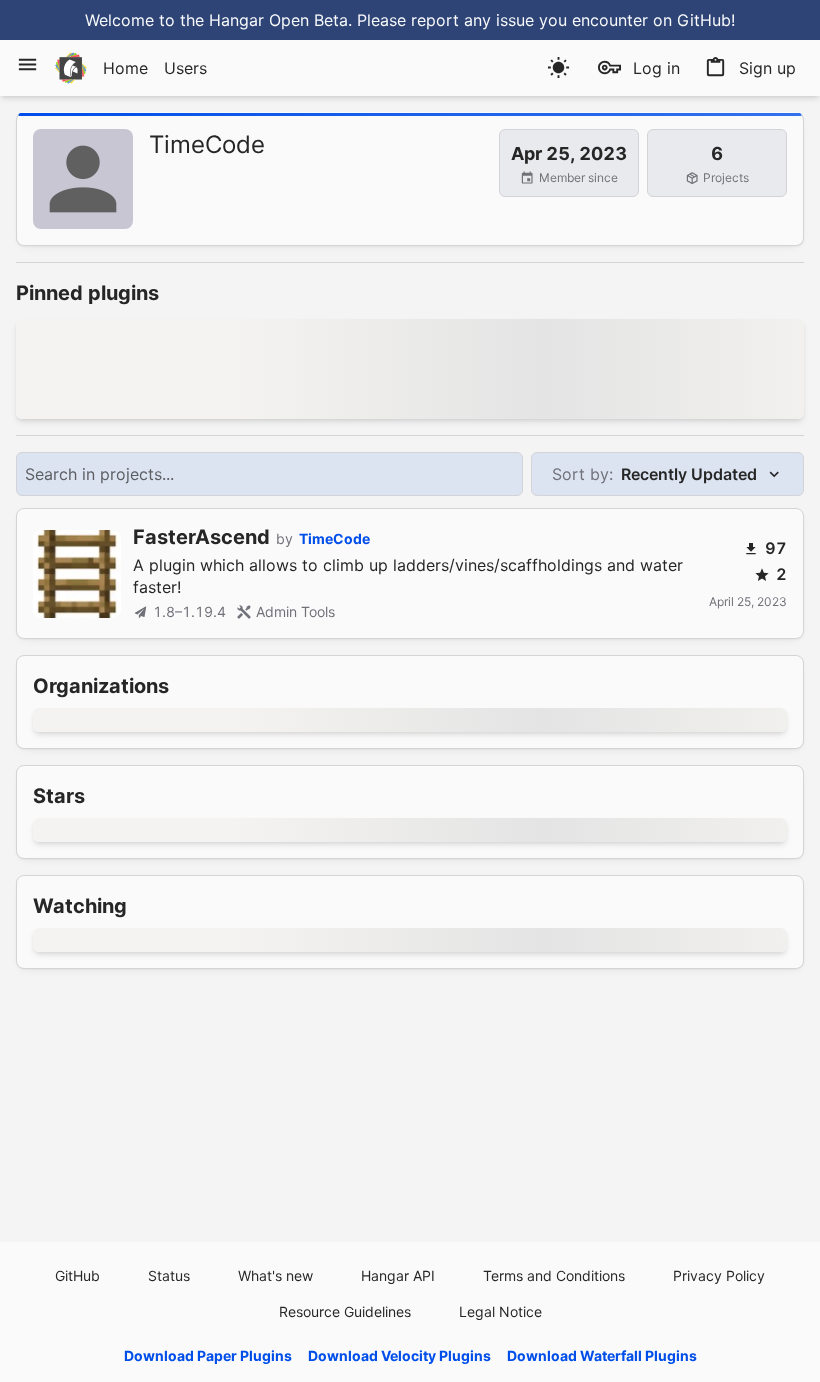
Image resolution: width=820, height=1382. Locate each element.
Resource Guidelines (345, 1311)
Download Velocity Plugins (399, 1355)
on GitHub (692, 20)
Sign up (767, 68)
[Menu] (27, 64)
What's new (275, 1275)
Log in (656, 68)
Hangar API (398, 1275)
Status (169, 1275)
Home (125, 68)
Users (185, 68)
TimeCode (334, 538)
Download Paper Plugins (208, 1355)
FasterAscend (201, 537)
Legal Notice (500, 1311)
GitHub (77, 1275)
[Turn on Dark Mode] (558, 67)
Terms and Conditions (554, 1275)
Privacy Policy (719, 1275)
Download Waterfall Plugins (602, 1355)
